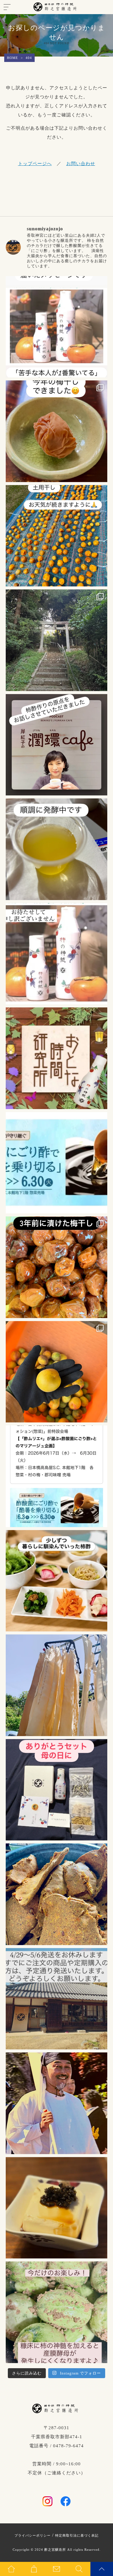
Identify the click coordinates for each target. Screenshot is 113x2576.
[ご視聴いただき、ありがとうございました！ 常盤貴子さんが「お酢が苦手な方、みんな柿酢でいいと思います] (57, 1058)
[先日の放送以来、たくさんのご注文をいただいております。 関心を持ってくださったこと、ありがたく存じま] (57, 954)
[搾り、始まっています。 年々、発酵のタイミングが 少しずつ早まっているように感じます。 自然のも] (57, 1894)
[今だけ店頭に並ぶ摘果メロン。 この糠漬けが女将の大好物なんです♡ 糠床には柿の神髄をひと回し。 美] (57, 2312)
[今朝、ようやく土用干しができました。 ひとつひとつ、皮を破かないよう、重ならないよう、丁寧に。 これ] (57, 536)
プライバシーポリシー (33, 2535)
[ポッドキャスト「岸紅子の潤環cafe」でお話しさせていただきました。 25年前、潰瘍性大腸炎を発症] (57, 745)
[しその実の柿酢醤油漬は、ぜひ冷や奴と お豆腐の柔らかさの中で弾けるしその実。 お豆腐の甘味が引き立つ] (57, 2208)
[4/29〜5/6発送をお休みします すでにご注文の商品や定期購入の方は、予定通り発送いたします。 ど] (57, 1999)
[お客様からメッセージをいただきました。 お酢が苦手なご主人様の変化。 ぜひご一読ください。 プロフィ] (57, 327)
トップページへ (35, 164)
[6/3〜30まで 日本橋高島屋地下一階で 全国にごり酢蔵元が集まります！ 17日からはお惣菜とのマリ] (57, 1476)
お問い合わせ (81, 164)
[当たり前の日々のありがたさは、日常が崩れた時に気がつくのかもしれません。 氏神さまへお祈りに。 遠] (57, 640)
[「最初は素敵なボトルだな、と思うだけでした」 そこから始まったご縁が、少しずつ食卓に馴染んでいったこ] (57, 1581)
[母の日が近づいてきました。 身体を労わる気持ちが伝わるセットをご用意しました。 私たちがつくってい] (57, 1790)
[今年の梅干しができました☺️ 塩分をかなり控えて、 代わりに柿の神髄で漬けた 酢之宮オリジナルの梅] (57, 431)
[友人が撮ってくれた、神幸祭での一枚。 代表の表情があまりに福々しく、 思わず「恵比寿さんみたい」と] (57, 2103)
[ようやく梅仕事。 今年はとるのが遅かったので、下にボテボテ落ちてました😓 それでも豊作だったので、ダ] (57, 1372)
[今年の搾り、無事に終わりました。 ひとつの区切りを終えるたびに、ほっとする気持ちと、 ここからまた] (57, 1685)
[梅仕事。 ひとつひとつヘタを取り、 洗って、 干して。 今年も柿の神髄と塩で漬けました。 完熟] (57, 1267)
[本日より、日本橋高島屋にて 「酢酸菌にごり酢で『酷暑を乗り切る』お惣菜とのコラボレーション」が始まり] (57, 1163)
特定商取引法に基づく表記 (77, 2535)
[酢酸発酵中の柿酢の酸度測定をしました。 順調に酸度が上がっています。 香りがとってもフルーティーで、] (57, 849)
